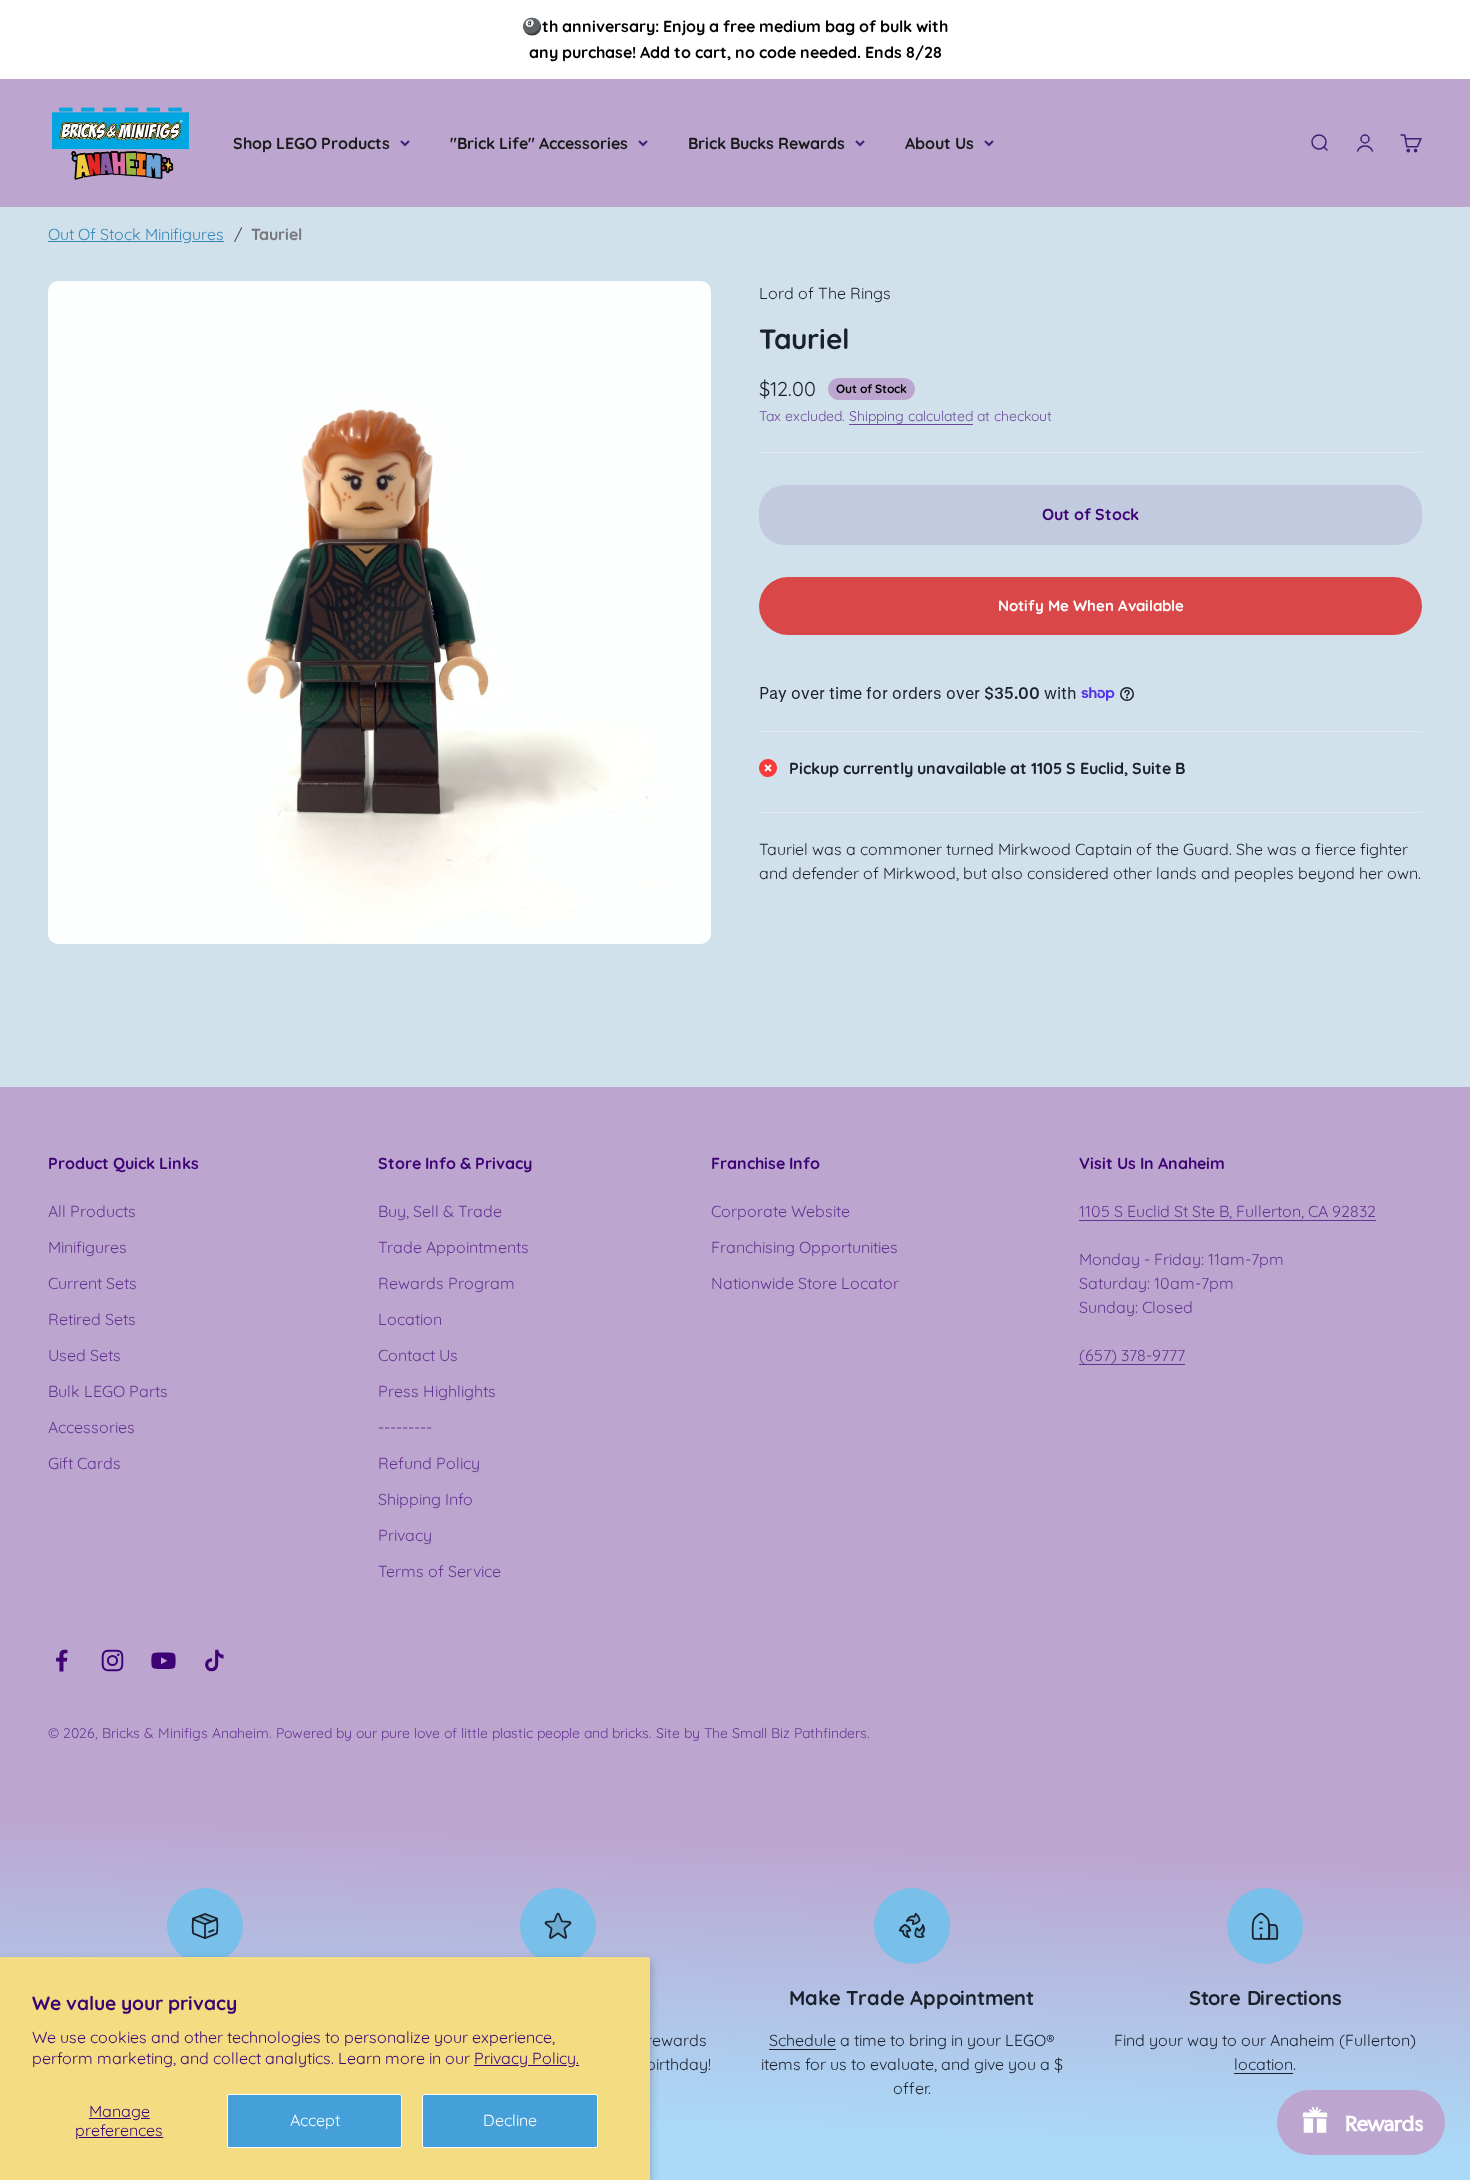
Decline (510, 2120)
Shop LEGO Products (311, 143)
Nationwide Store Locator (805, 1283)
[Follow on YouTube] (163, 1660)
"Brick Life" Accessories (539, 143)
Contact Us (418, 1355)
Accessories (91, 1427)
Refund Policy (429, 1463)
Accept (315, 2120)
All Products (92, 1211)
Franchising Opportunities (804, 1247)
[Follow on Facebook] (61, 1660)
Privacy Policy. (526, 2058)
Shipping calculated (911, 416)
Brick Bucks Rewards (766, 143)
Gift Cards (84, 1463)
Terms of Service (439, 1571)
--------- (405, 1427)
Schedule (802, 2040)
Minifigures (87, 1247)
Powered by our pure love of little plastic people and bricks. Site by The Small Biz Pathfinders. (573, 1733)
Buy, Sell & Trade (440, 1211)
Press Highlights (437, 1391)
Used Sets (84, 1355)
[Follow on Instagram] (112, 1660)
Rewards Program (446, 1283)
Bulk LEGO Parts (108, 1391)
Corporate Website (780, 1211)
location (1263, 2064)
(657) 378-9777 (1132, 1355)
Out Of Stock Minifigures (136, 234)
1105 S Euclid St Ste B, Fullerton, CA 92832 (1227, 1211)
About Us (939, 143)
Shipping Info (425, 1499)
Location (410, 1319)
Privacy (405, 1535)
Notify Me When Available (1091, 604)
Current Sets (92, 1283)
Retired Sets (92, 1319)
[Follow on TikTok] (214, 1660)
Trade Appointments (453, 1247)
